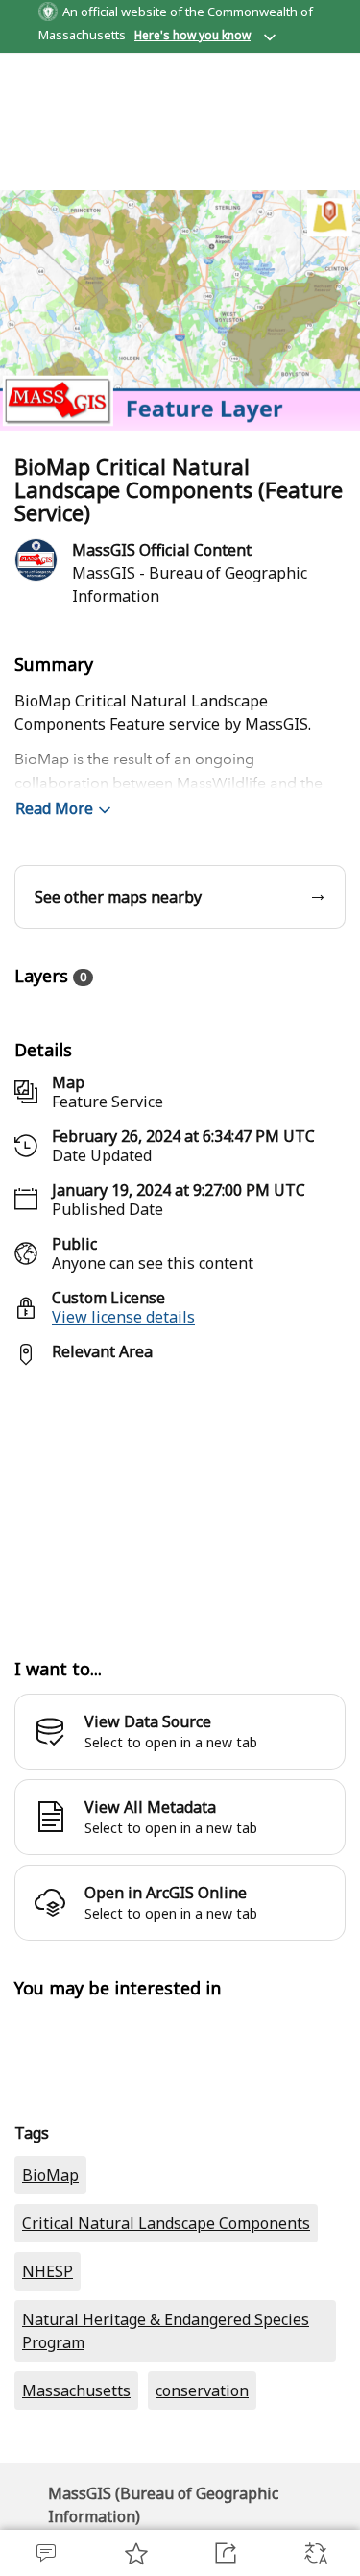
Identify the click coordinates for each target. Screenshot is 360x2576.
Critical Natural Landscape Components (166, 2223)
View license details (123, 1317)
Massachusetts (76, 2390)
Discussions (45, 2553)
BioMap (50, 2175)
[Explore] (180, 1501)
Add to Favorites (135, 2553)
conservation (202, 2390)
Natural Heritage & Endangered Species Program (166, 2331)
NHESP (48, 2271)
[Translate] (315, 2553)
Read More (54, 808)
